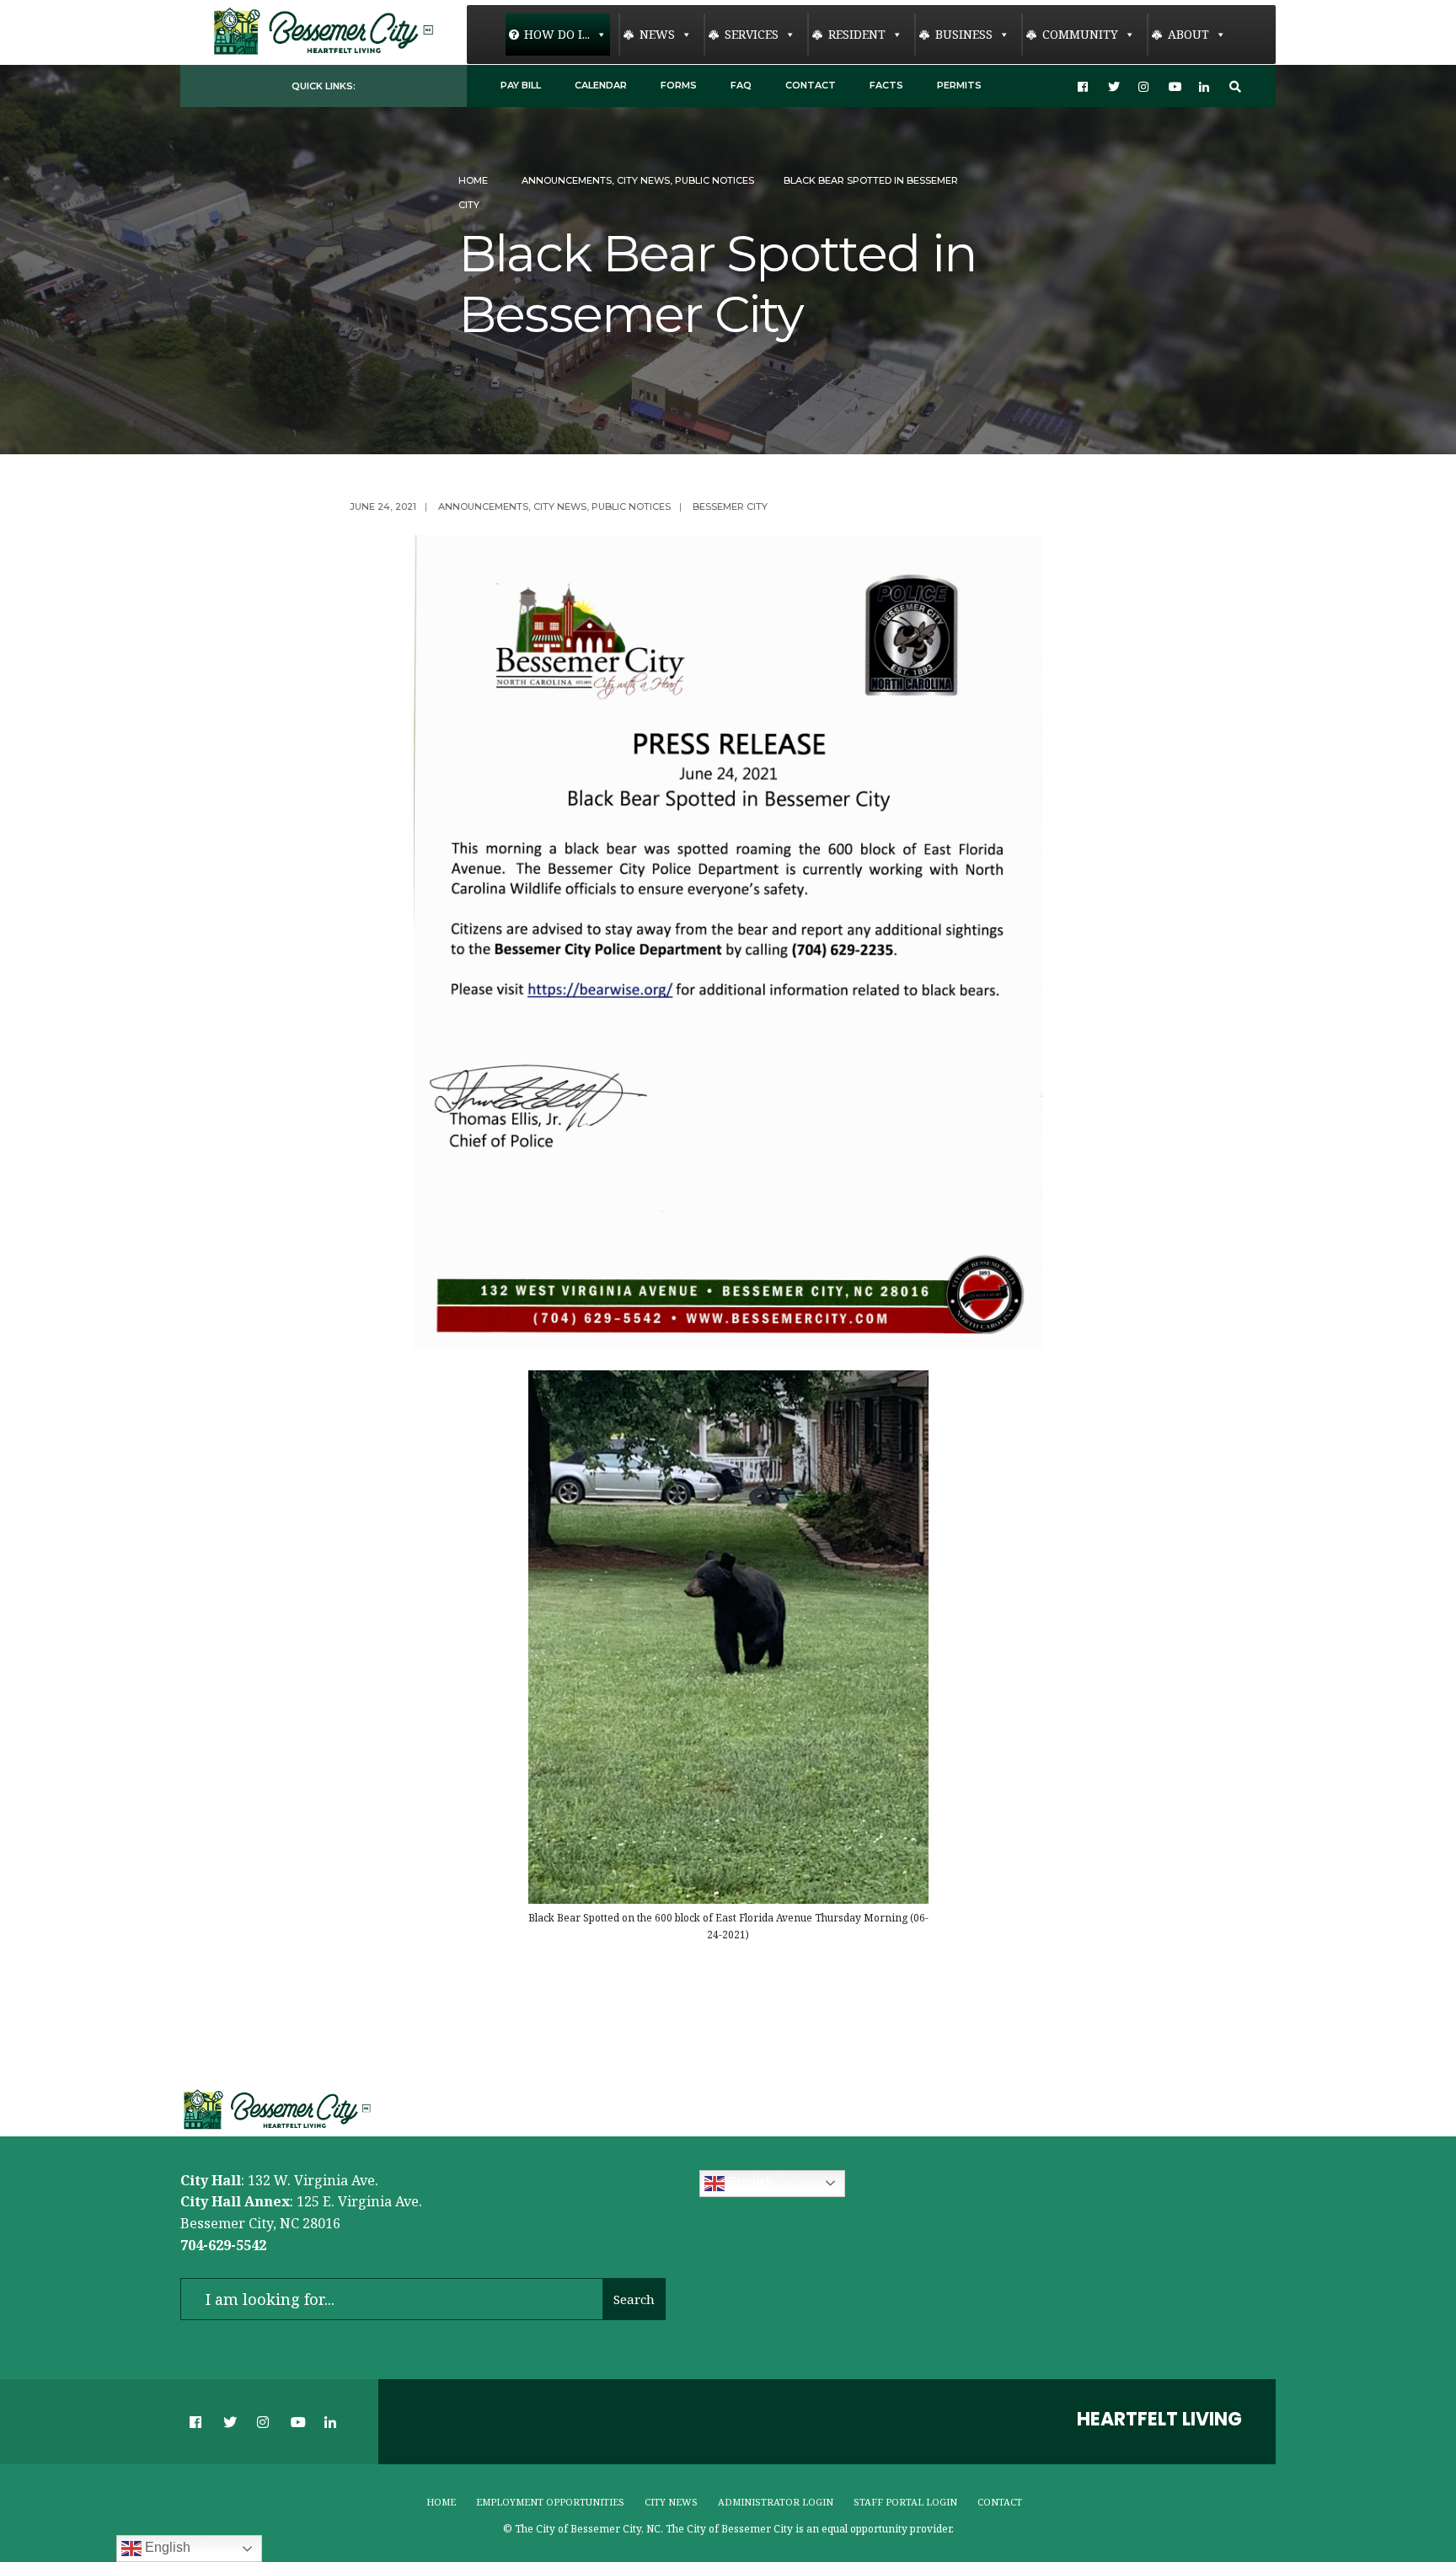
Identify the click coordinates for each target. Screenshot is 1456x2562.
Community (1080, 34)
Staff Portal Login (905, 2502)
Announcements (567, 180)
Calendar (601, 85)
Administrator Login (776, 2502)
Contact (811, 85)
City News (643, 180)
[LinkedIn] (1205, 86)
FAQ (741, 85)
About (1188, 34)
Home (473, 180)
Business (964, 34)
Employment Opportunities (550, 2502)
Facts (886, 85)
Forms (679, 85)
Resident (857, 34)
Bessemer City (730, 507)
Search (634, 2299)
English (749, 2182)
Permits (959, 85)
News (657, 34)
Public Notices (715, 180)
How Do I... (557, 34)
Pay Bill (521, 85)
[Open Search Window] (1235, 86)
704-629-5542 (223, 2245)
